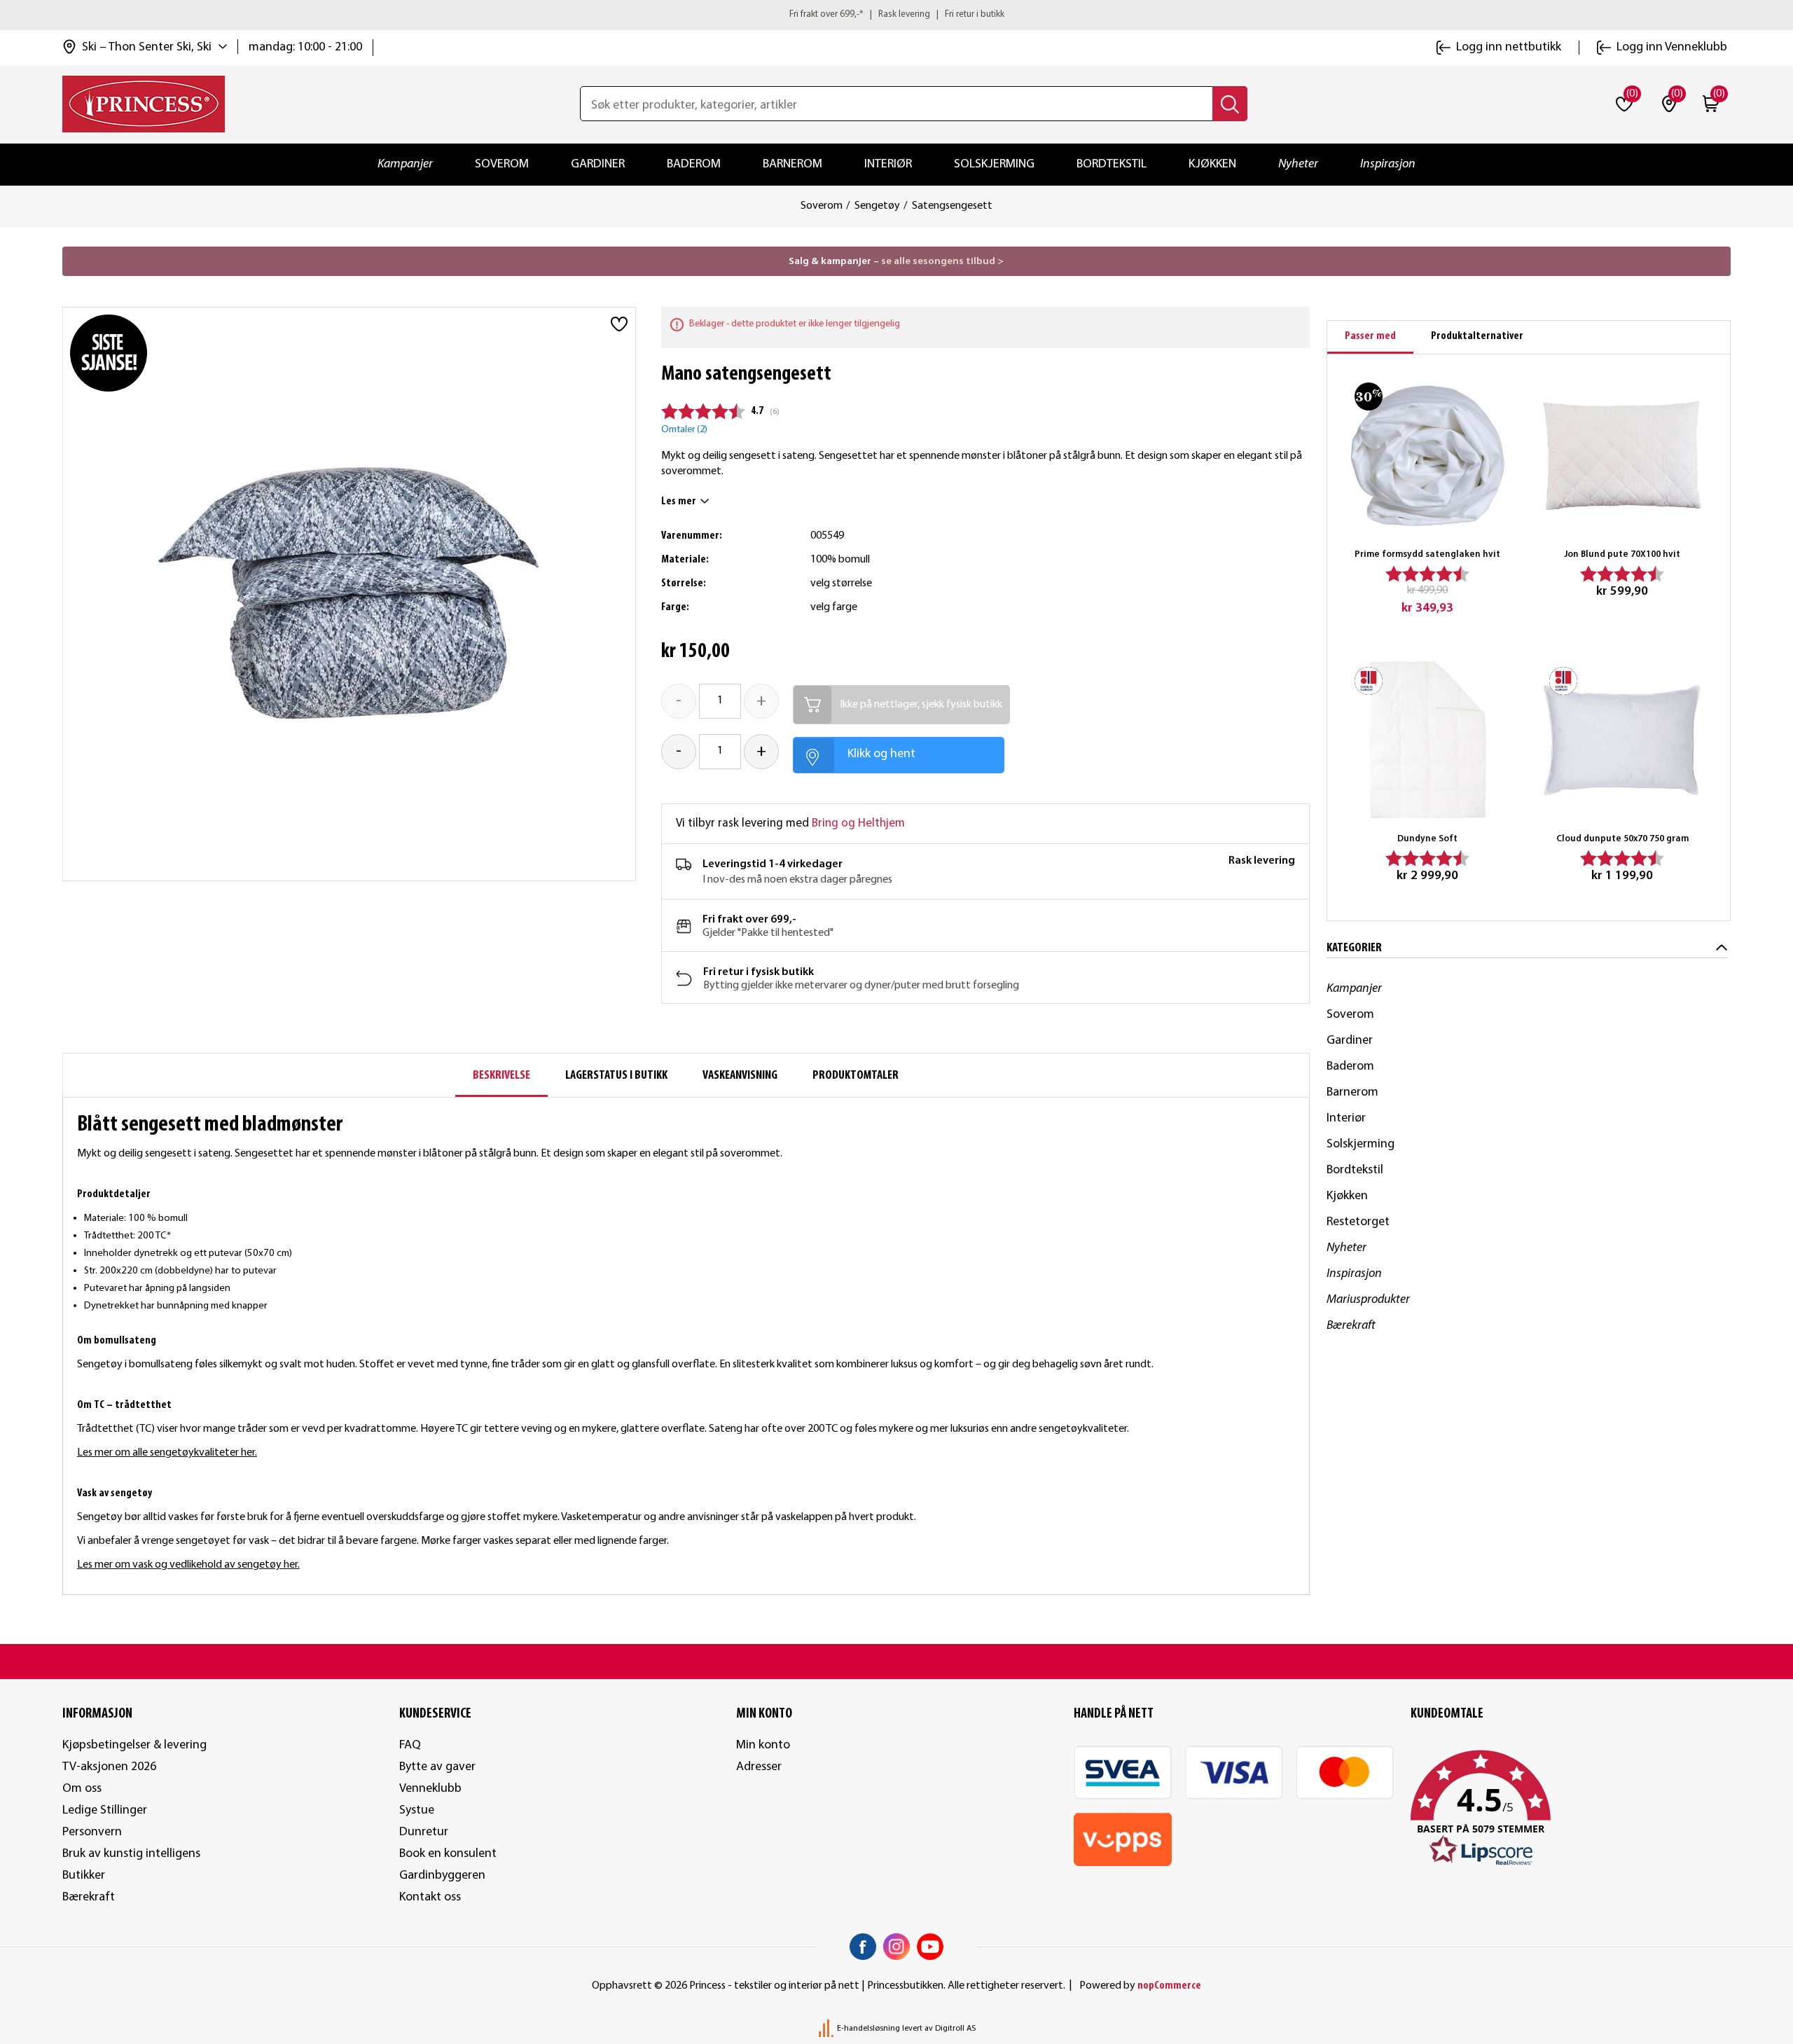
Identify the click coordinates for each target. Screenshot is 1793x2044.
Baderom (694, 164)
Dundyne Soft (1427, 839)
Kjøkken (1212, 164)
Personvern (92, 1832)
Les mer (679, 502)
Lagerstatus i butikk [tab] (616, 1076)
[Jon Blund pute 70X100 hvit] (1622, 455)
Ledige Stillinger (105, 1810)
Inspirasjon (1388, 164)
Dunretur (424, 1832)
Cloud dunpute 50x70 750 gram (1622, 839)
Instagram (896, 1947)
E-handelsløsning (868, 2029)
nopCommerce (1169, 1986)
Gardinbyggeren (442, 1876)
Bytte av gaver (437, 1767)
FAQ (410, 1745)
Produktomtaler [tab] (856, 1076)
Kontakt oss (430, 1897)
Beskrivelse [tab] (501, 1076)
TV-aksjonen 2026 (109, 1767)
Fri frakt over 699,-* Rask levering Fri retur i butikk (897, 14)
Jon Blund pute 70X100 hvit (1622, 554)
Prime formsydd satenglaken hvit (1427, 554)
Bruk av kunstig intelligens (131, 1854)
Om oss (82, 1789)
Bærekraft (1351, 1326)
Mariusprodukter (1368, 1300)
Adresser (759, 1767)
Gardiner (598, 164)
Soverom (502, 164)
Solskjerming (994, 164)
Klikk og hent (881, 754)
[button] (1571, 1809)
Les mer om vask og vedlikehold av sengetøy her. (188, 1565)
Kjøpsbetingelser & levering (134, 1745)
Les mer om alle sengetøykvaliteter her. (167, 1453)
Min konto (763, 1745)
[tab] (1370, 337)
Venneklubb (430, 1789)
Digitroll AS (955, 2029)
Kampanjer (405, 164)
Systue (417, 1810)
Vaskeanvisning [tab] (740, 1076)
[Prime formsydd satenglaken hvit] (1427, 455)
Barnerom (792, 164)
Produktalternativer (1477, 336)
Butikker (84, 1876)
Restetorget (1358, 1222)
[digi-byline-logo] (827, 2029)
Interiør (888, 164)
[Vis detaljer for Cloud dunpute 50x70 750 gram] (1622, 740)
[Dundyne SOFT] (1427, 740)
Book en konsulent (448, 1854)
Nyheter (1298, 164)
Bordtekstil (1112, 164)
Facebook (863, 1947)
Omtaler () (684, 430)
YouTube (930, 1947)
